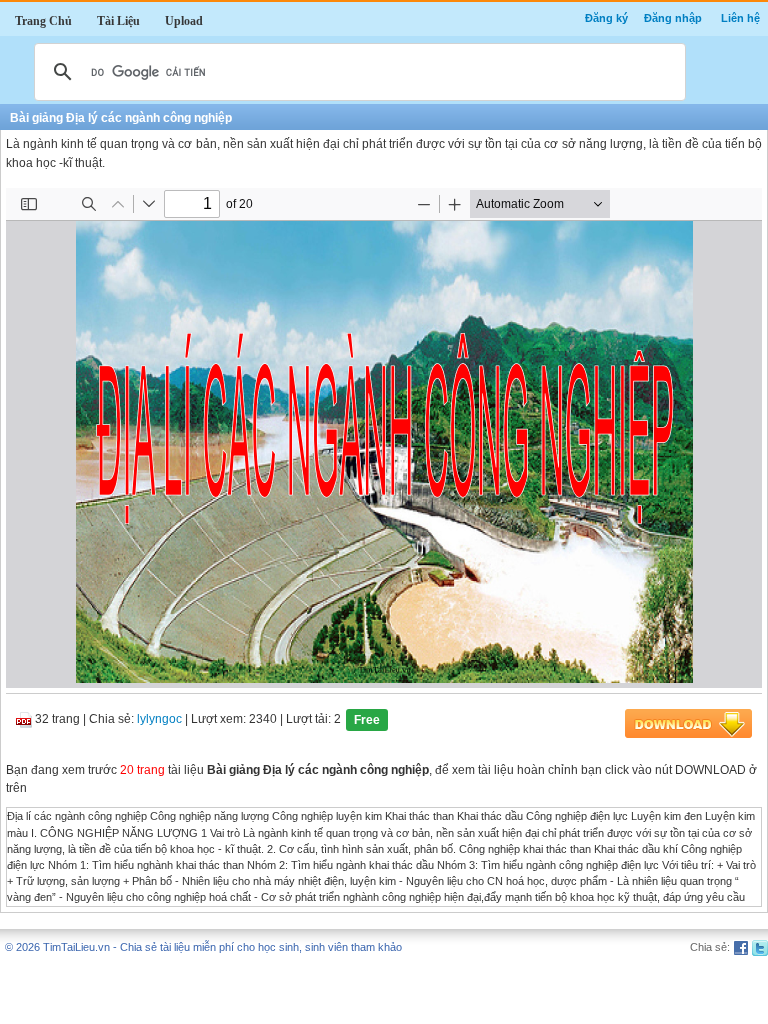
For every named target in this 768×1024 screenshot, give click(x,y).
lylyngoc (159, 720)
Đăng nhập (673, 18)
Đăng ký (606, 18)
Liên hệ (740, 18)
